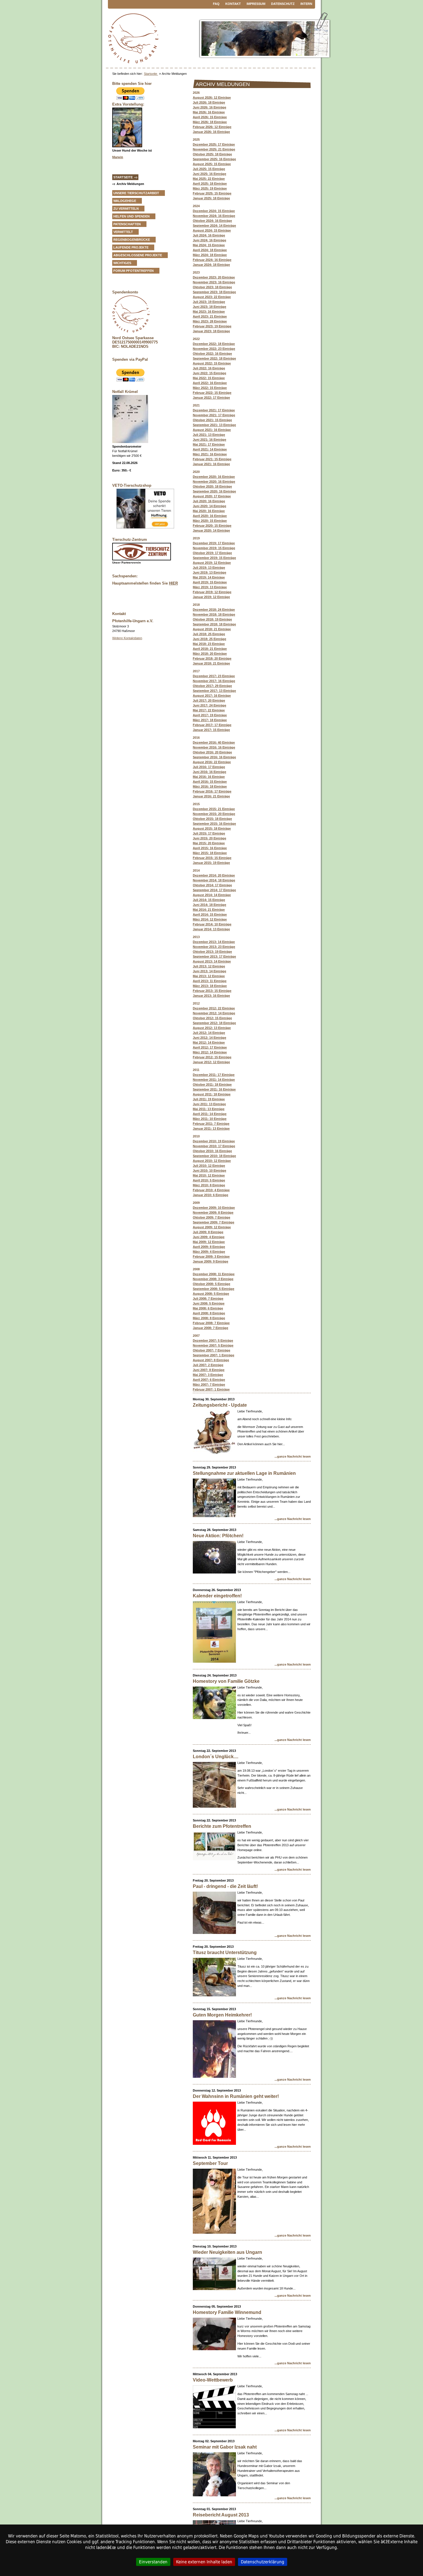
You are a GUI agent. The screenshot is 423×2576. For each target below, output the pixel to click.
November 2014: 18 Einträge (214, 880)
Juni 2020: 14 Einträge (209, 506)
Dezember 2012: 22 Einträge (214, 1008)
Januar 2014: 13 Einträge (211, 929)
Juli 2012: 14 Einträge (209, 1033)
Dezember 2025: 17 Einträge (214, 144)
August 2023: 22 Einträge (212, 297)
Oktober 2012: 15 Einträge (212, 1018)
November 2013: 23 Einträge (214, 947)
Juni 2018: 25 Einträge (209, 639)
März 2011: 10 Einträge (210, 1119)
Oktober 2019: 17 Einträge (212, 553)
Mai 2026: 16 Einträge (209, 112)
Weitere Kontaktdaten (127, 638)
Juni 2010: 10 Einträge (209, 1170)
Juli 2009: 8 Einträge (208, 1232)
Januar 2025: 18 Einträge (211, 198)
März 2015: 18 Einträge (210, 853)
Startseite (151, 74)
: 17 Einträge (214, 956)
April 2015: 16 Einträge (210, 848)
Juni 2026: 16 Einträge (209, 107)
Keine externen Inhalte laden (204, 2562)
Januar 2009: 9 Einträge (210, 1261)
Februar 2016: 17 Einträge (212, 791)
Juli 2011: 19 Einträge (209, 1099)
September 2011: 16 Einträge (214, 1089)
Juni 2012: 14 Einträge (209, 1038)
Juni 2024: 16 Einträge (209, 240)
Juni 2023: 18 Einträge (209, 307)
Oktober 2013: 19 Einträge (212, 952)
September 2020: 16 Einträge (214, 491)
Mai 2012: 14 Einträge (209, 1042)
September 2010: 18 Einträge (214, 1156)
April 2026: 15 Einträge (210, 117)
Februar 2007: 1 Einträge (211, 1389)
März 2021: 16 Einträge (210, 454)
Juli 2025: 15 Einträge (209, 169)
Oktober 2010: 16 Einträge (212, 1151)
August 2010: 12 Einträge (212, 1161)
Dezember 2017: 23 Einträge (214, 676)
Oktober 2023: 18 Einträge (212, 287)
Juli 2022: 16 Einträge (209, 368)
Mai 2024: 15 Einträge (209, 245)
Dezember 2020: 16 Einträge (214, 477)
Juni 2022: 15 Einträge (209, 373)
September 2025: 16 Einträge (214, 159)
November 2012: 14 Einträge (214, 1013)
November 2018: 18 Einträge (214, 614)
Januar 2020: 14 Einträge (211, 530)
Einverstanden (153, 2562)
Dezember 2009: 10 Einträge (214, 1208)
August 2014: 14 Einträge (212, 895)
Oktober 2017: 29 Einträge (212, 686)
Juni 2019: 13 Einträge (209, 572)
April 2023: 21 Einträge (210, 316)
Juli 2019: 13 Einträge (209, 568)
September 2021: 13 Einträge (214, 425)
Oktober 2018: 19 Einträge (212, 619)
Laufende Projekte (131, 247)
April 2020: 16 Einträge (210, 516)
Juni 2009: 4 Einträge (209, 1237)
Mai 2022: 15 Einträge (209, 378)
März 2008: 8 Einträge (209, 1318)
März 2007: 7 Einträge (209, 1385)
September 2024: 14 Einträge (214, 226)
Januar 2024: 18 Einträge (211, 265)
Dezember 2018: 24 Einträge (214, 610)
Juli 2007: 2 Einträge (208, 1365)
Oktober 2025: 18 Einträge (212, 154)
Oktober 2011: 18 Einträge (212, 1084)
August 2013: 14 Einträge (212, 961)
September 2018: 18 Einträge (214, 624)
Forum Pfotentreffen (134, 271)
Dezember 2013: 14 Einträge (214, 942)
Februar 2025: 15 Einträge (212, 193)
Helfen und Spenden (132, 216)
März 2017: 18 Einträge (210, 720)
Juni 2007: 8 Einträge (209, 1370)
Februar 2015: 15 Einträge (212, 858)
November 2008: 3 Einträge (213, 1279)
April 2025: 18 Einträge (210, 184)
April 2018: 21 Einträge (210, 649)
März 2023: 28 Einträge (210, 321)
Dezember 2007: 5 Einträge (213, 1340)
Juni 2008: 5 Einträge (209, 1303)
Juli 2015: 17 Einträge (209, 833)
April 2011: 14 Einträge (210, 1114)
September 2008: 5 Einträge (214, 1289)
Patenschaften (127, 224)
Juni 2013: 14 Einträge (209, 971)
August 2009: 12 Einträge (212, 1227)
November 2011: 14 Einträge (214, 1080)
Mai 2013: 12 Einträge (209, 976)
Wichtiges (122, 263)
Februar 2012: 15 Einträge (212, 1057)
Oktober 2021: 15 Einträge (212, 420)
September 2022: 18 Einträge (214, 358)
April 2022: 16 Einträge (210, 383)
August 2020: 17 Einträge (212, 496)
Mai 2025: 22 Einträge (209, 179)
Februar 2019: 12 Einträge (212, 592)
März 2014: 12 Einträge (210, 919)
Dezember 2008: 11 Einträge (214, 1274)
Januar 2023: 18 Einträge (211, 331)
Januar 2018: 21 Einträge (211, 663)
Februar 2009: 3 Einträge (211, 1257)
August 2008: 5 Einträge (211, 1294)
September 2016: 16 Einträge (214, 757)
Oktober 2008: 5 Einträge (211, 1284)
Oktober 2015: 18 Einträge (212, 819)
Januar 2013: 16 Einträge (211, 996)
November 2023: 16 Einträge (214, 282)
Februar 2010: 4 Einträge (211, 1190)
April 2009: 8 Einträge (209, 1247)
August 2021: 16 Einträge (212, 430)
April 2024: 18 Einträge (210, 250)
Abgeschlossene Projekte (138, 255)
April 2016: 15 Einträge (210, 782)
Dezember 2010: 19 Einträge (214, 1141)
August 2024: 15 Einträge (212, 230)
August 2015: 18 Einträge (212, 828)
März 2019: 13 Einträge (210, 587)
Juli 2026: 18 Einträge (209, 102)
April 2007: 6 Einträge (209, 1380)
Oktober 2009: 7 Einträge (211, 1217)
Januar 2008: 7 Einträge (210, 1328)
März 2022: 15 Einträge (210, 388)
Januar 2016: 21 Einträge (211, 796)
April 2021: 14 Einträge (210, 449)
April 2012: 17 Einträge (210, 1047)
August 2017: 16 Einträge (212, 696)
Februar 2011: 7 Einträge (211, 1124)
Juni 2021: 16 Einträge (209, 440)
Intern (306, 4)
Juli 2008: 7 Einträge (208, 1298)
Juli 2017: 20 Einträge (209, 700)
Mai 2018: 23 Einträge (209, 644)
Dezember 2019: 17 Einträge (214, 543)
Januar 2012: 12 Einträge (211, 1062)
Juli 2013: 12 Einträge (209, 966)
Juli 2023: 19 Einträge (209, 302)
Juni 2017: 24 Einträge (209, 705)
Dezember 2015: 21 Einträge (214, 809)
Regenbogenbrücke (132, 240)
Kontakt (233, 4)
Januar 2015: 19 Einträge (211, 863)
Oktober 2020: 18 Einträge (212, 486)
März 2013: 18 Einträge (210, 986)
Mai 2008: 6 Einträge (208, 1308)
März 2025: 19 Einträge (210, 188)
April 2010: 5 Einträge (209, 1180)
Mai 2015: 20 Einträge (209, 843)
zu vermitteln (126, 209)
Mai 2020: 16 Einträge (209, 511)
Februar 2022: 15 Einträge (212, 393)
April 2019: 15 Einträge (210, 582)
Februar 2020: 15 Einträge (212, 526)
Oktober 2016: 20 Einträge (212, 752)
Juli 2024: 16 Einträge (209, 235)
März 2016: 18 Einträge (210, 786)
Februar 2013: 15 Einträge (212, 991)
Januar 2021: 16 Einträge (211, 464)
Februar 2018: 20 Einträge (212, 658)
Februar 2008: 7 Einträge (211, 1323)
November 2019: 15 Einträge (214, 548)
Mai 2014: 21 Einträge (209, 910)
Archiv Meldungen (130, 184)
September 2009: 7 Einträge (214, 1222)
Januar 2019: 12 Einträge (211, 597)
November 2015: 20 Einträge (214, 814)
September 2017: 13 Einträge (214, 691)
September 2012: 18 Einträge (214, 1023)
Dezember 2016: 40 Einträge (214, 742)
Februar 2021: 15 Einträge (212, 459)
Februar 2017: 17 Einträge (212, 725)
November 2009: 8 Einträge (213, 1212)
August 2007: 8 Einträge (211, 1360)
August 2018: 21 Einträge (212, 629)
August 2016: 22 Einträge (212, 762)
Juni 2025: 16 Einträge (209, 174)
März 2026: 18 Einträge (210, 122)
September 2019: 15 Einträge (214, 558)
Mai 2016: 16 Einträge (209, 777)
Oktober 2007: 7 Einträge (211, 1350)
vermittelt (123, 232)
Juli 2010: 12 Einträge (209, 1166)
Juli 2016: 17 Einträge (209, 767)
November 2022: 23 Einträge (214, 349)
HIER (173, 583)
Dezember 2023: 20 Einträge (214, 277)
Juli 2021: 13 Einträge (209, 435)
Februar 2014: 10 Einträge (212, 924)
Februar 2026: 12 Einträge (212, 127)
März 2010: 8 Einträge (209, 1185)
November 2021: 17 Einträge (214, 415)
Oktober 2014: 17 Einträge (212, 885)
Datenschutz (283, 4)
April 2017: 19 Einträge (210, 715)
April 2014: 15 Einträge (210, 914)
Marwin (118, 157)
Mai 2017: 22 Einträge (209, 710)
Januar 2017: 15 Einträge (211, 730)
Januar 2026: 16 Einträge (211, 132)
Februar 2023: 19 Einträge (212, 326)
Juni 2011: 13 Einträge (209, 1104)
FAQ (216, 4)
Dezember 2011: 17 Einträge (214, 1075)
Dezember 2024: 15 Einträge (214, 211)
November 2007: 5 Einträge (213, 1345)
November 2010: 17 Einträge (214, 1146)
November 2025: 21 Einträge (214, 149)
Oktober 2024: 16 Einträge (212, 221)
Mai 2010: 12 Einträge (209, 1175)
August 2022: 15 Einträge (212, 363)
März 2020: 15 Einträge (210, 521)
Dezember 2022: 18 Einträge (214, 344)
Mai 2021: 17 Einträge (209, 444)
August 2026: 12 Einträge (212, 98)
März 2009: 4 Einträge (209, 1252)
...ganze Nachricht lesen (293, 1456)
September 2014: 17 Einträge (214, 890)
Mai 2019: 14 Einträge (209, 577)
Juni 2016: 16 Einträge (209, 772)
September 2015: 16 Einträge (214, 824)
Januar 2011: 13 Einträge (211, 1128)
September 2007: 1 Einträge (214, 1355)
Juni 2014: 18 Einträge (209, 905)
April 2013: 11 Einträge (210, 981)
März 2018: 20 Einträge (210, 654)
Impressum (256, 4)
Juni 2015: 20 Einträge (209, 838)
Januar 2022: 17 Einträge (211, 398)
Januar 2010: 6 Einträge (210, 1195)
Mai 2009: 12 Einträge (209, 1242)
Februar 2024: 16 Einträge (212, 260)
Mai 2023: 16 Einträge (209, 312)
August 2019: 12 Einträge (212, 563)
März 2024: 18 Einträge (210, 255)
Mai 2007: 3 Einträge (208, 1375)
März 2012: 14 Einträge (210, 1052)
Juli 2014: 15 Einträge (209, 900)
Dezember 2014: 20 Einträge (214, 875)
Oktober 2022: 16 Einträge (212, 354)
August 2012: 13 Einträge (212, 1028)
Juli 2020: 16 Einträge (209, 501)
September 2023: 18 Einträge (214, 292)
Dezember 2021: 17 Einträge (214, 410)
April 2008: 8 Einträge (209, 1313)
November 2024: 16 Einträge (214, 216)
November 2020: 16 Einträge (214, 482)
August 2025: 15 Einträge (212, 164)
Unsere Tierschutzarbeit (136, 193)
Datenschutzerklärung (263, 2562)
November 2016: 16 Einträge (214, 747)
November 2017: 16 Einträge (214, 681)
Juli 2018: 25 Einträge (209, 634)
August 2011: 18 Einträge (212, 1094)
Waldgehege (125, 201)
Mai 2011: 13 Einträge (209, 1109)
